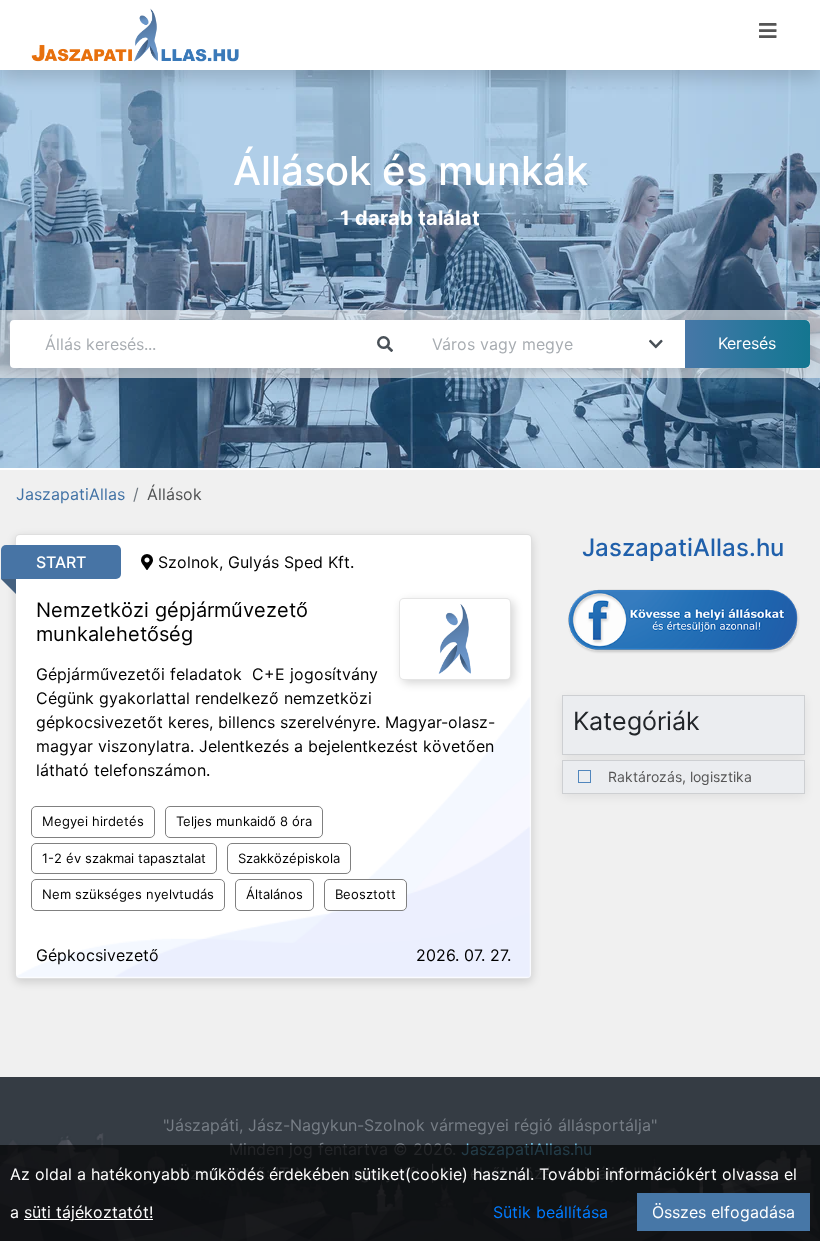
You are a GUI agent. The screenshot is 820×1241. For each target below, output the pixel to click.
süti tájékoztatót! (88, 1212)
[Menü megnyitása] (768, 31)
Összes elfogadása (723, 1212)
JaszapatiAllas (70, 494)
